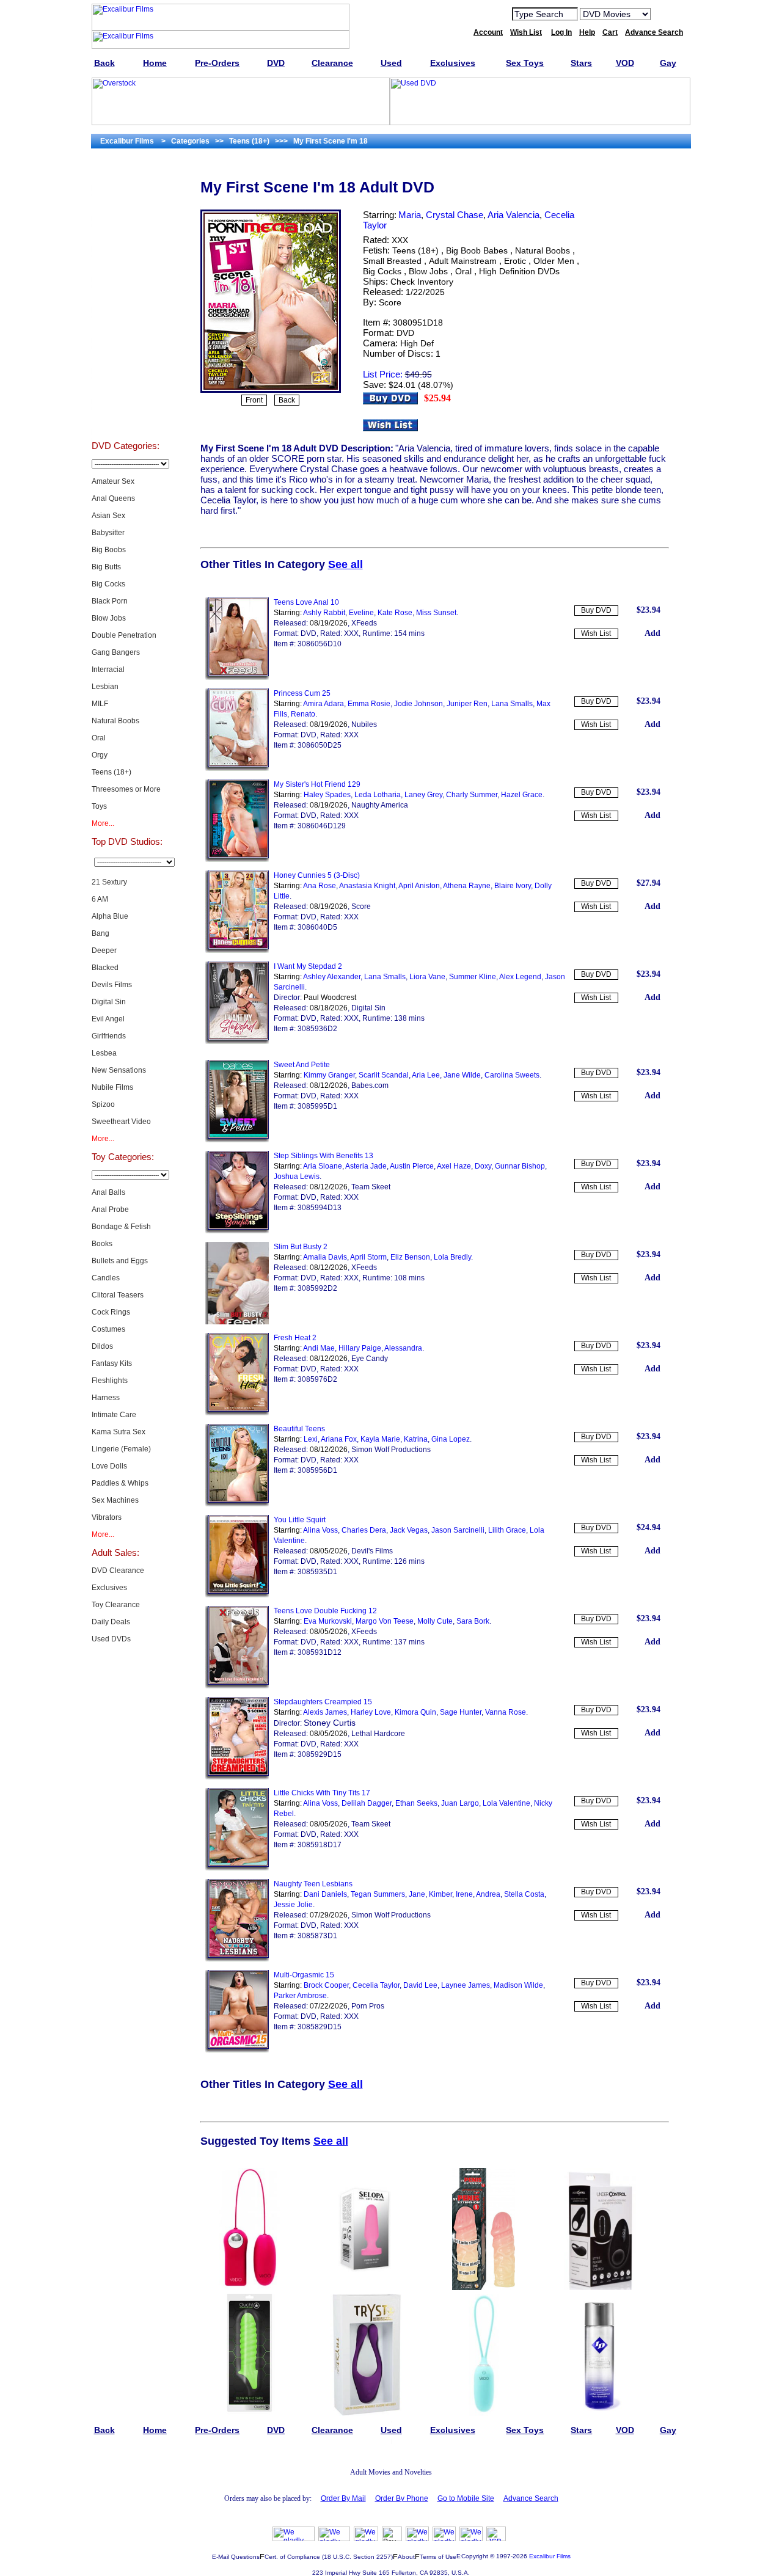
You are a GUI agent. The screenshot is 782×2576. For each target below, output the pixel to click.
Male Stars (125, 389)
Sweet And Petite (302, 1065)
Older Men (554, 261)
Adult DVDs (126, 175)
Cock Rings (111, 1312)
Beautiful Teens (299, 1429)
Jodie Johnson (418, 704)
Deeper (104, 950)
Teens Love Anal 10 (306, 602)
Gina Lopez (451, 1439)
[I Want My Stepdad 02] (237, 1042)
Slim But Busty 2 (301, 1247)
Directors (126, 419)
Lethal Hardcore (378, 1734)
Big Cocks (108, 584)
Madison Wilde (518, 1985)
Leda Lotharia (378, 795)
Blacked (105, 968)
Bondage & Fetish (121, 1227)
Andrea (488, 1894)
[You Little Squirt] (237, 1595)
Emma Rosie (369, 704)
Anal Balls (108, 1192)
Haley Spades (327, 795)
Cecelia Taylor (376, 1985)
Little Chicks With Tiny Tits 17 (322, 1793)
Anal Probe (110, 1210)
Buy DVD (596, 610)
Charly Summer (472, 795)
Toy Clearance (116, 1605)
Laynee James (466, 1985)
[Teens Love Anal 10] (237, 677)
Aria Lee (426, 1075)
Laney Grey (423, 795)
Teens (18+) (111, 772)
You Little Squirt (300, 1520)
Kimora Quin (415, 1712)
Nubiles (364, 724)
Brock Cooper (326, 1985)
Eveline (361, 613)
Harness (106, 1398)
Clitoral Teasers (118, 1295)
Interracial (108, 670)
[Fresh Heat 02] (237, 1413)
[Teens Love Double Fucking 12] (237, 1686)
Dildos (102, 1346)
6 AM (100, 899)
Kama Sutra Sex (119, 1432)
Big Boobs (109, 550)
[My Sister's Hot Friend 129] (237, 859)
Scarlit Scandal (384, 1075)
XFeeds (364, 623)
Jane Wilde (462, 1075)
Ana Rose (320, 886)
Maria (410, 215)
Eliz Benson (410, 1257)
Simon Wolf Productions (391, 1450)
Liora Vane (427, 977)
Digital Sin (109, 1002)
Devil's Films (372, 1551)
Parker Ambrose (300, 1996)
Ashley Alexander (332, 977)
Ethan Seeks (416, 1803)
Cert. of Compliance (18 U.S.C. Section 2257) (329, 2557)
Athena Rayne (467, 886)
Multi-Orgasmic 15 (304, 1975)
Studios (126, 327)
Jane (417, 1894)
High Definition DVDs (519, 271)
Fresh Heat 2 (295, 1338)
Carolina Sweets (512, 1075)
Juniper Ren (467, 704)
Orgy (100, 755)
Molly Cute (435, 1621)
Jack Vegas (409, 1530)
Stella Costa (524, 1894)
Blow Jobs (109, 618)
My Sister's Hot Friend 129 (317, 784)
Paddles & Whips (120, 1483)
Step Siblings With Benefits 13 (323, 1156)
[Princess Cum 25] (237, 768)
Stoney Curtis (330, 1723)
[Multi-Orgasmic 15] (237, 2050)
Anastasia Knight (367, 886)
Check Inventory (422, 282)
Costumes (108, 1329)
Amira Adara (323, 704)
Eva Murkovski (328, 1621)
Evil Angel (108, 1019)
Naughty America (380, 805)
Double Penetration (124, 635)
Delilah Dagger (367, 1803)
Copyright (475, 2556)
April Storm (368, 1257)
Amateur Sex (113, 481)
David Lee (420, 1985)
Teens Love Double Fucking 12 (325, 1611)
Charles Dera (364, 1530)
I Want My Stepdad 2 (308, 966)
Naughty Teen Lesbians (313, 1884)
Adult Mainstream (463, 261)
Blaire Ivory (513, 886)
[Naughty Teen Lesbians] (237, 1959)
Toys (99, 806)
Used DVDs (125, 236)
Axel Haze (454, 1166)
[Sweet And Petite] (237, 1140)
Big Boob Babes (477, 250)
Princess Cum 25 (302, 693)
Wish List (596, 633)
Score (390, 302)
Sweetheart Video (121, 1122)
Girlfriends (109, 1036)
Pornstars (125, 358)
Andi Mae (319, 1348)
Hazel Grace (522, 795)
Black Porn (110, 601)
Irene (464, 1894)
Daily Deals (111, 1622)
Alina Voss (320, 1530)
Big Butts (106, 567)
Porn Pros (368, 2006)
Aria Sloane (323, 1166)
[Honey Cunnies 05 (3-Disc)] (237, 950)
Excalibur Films (550, 2556)
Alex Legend (520, 977)
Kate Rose (395, 613)
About (406, 2557)
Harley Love (371, 1712)
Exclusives (125, 205)
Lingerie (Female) (121, 1449)
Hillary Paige (360, 1348)
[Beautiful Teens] (237, 1504)
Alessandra (403, 1348)
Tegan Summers (378, 1894)
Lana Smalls (512, 704)
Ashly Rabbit (324, 613)
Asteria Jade (366, 1166)
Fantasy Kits (112, 1363)
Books (102, 1244)
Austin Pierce (412, 1166)
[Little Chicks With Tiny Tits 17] (237, 1868)
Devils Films (112, 985)
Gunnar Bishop (520, 1166)
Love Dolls (109, 1466)
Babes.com (370, 1085)
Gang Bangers (116, 652)
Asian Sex (108, 516)
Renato (303, 714)
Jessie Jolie (293, 1905)
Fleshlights (110, 1381)
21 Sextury (109, 882)
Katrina (416, 1439)
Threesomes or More (126, 789)
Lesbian (105, 687)
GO (668, 13)
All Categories (126, 297)
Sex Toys (126, 266)
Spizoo (103, 1104)
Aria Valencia (513, 215)
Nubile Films (112, 1087)
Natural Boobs (115, 721)
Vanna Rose (506, 1712)
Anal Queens (113, 498)
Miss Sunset (436, 613)
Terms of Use (438, 2557)
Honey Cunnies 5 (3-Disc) (317, 875)
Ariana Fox (339, 1439)
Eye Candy (370, 1359)
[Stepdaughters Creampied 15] (237, 1777)
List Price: (383, 374)
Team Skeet (371, 1187)
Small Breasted (392, 261)
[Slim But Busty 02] (237, 1322)
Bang (100, 933)
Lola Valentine (506, 1803)
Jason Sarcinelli (458, 1530)
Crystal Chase (455, 215)
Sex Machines (115, 1500)
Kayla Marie (380, 1439)
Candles (106, 1278)
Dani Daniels (325, 1894)
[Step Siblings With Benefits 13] (237, 1231)
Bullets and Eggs (120, 1261)
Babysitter (108, 533)
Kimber (440, 1894)
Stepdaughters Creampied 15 (323, 1702)
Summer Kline (473, 977)
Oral (99, 738)
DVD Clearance (118, 1571)
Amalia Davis (325, 1257)
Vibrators (107, 1517)
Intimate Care (114, 1415)
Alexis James (325, 1712)
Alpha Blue (110, 916)
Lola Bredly (452, 1257)
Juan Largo (460, 1803)
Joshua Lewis (297, 1177)
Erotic (515, 261)
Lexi (311, 1439)
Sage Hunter (461, 1712)
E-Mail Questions (236, 2557)
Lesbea (104, 1053)
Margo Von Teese (385, 1621)
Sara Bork (473, 1621)
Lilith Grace (507, 1530)
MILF (100, 704)
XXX (400, 240)
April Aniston (419, 886)
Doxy (483, 1166)
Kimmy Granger (329, 1075)
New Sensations (119, 1070)
